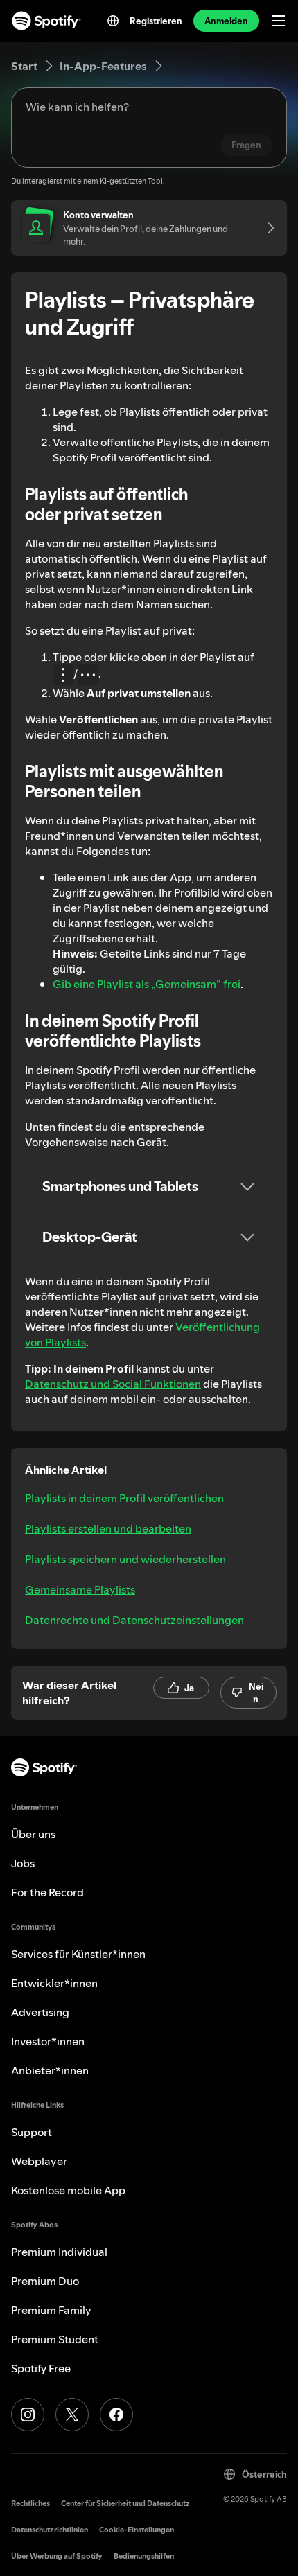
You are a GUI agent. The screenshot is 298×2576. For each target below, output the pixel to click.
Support (32, 2132)
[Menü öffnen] (279, 21)
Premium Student (55, 2339)
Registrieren (156, 21)
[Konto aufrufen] (266, 228)
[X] (72, 2415)
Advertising (40, 2012)
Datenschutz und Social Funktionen (113, 1384)
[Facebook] (116, 2415)
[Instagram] (28, 2415)
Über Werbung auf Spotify (57, 2556)
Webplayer (39, 2161)
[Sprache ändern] (113, 21)
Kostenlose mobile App (68, 2190)
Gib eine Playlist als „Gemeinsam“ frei (147, 984)
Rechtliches (30, 2504)
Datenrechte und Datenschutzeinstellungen (134, 1620)
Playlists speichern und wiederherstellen (125, 1559)
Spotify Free (41, 2368)
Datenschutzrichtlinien (50, 2530)
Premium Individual (59, 2252)
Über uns (33, 1834)
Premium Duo (45, 2281)
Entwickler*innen (54, 1983)
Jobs (23, 1863)
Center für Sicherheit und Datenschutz (125, 2504)
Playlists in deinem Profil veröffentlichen (124, 1498)
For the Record (47, 1892)
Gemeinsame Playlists (80, 1589)
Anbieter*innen (50, 2070)
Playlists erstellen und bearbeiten (108, 1528)
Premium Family (51, 2310)
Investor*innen (48, 2041)
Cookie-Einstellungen (137, 2530)
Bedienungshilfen (144, 2556)
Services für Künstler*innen (78, 1954)
